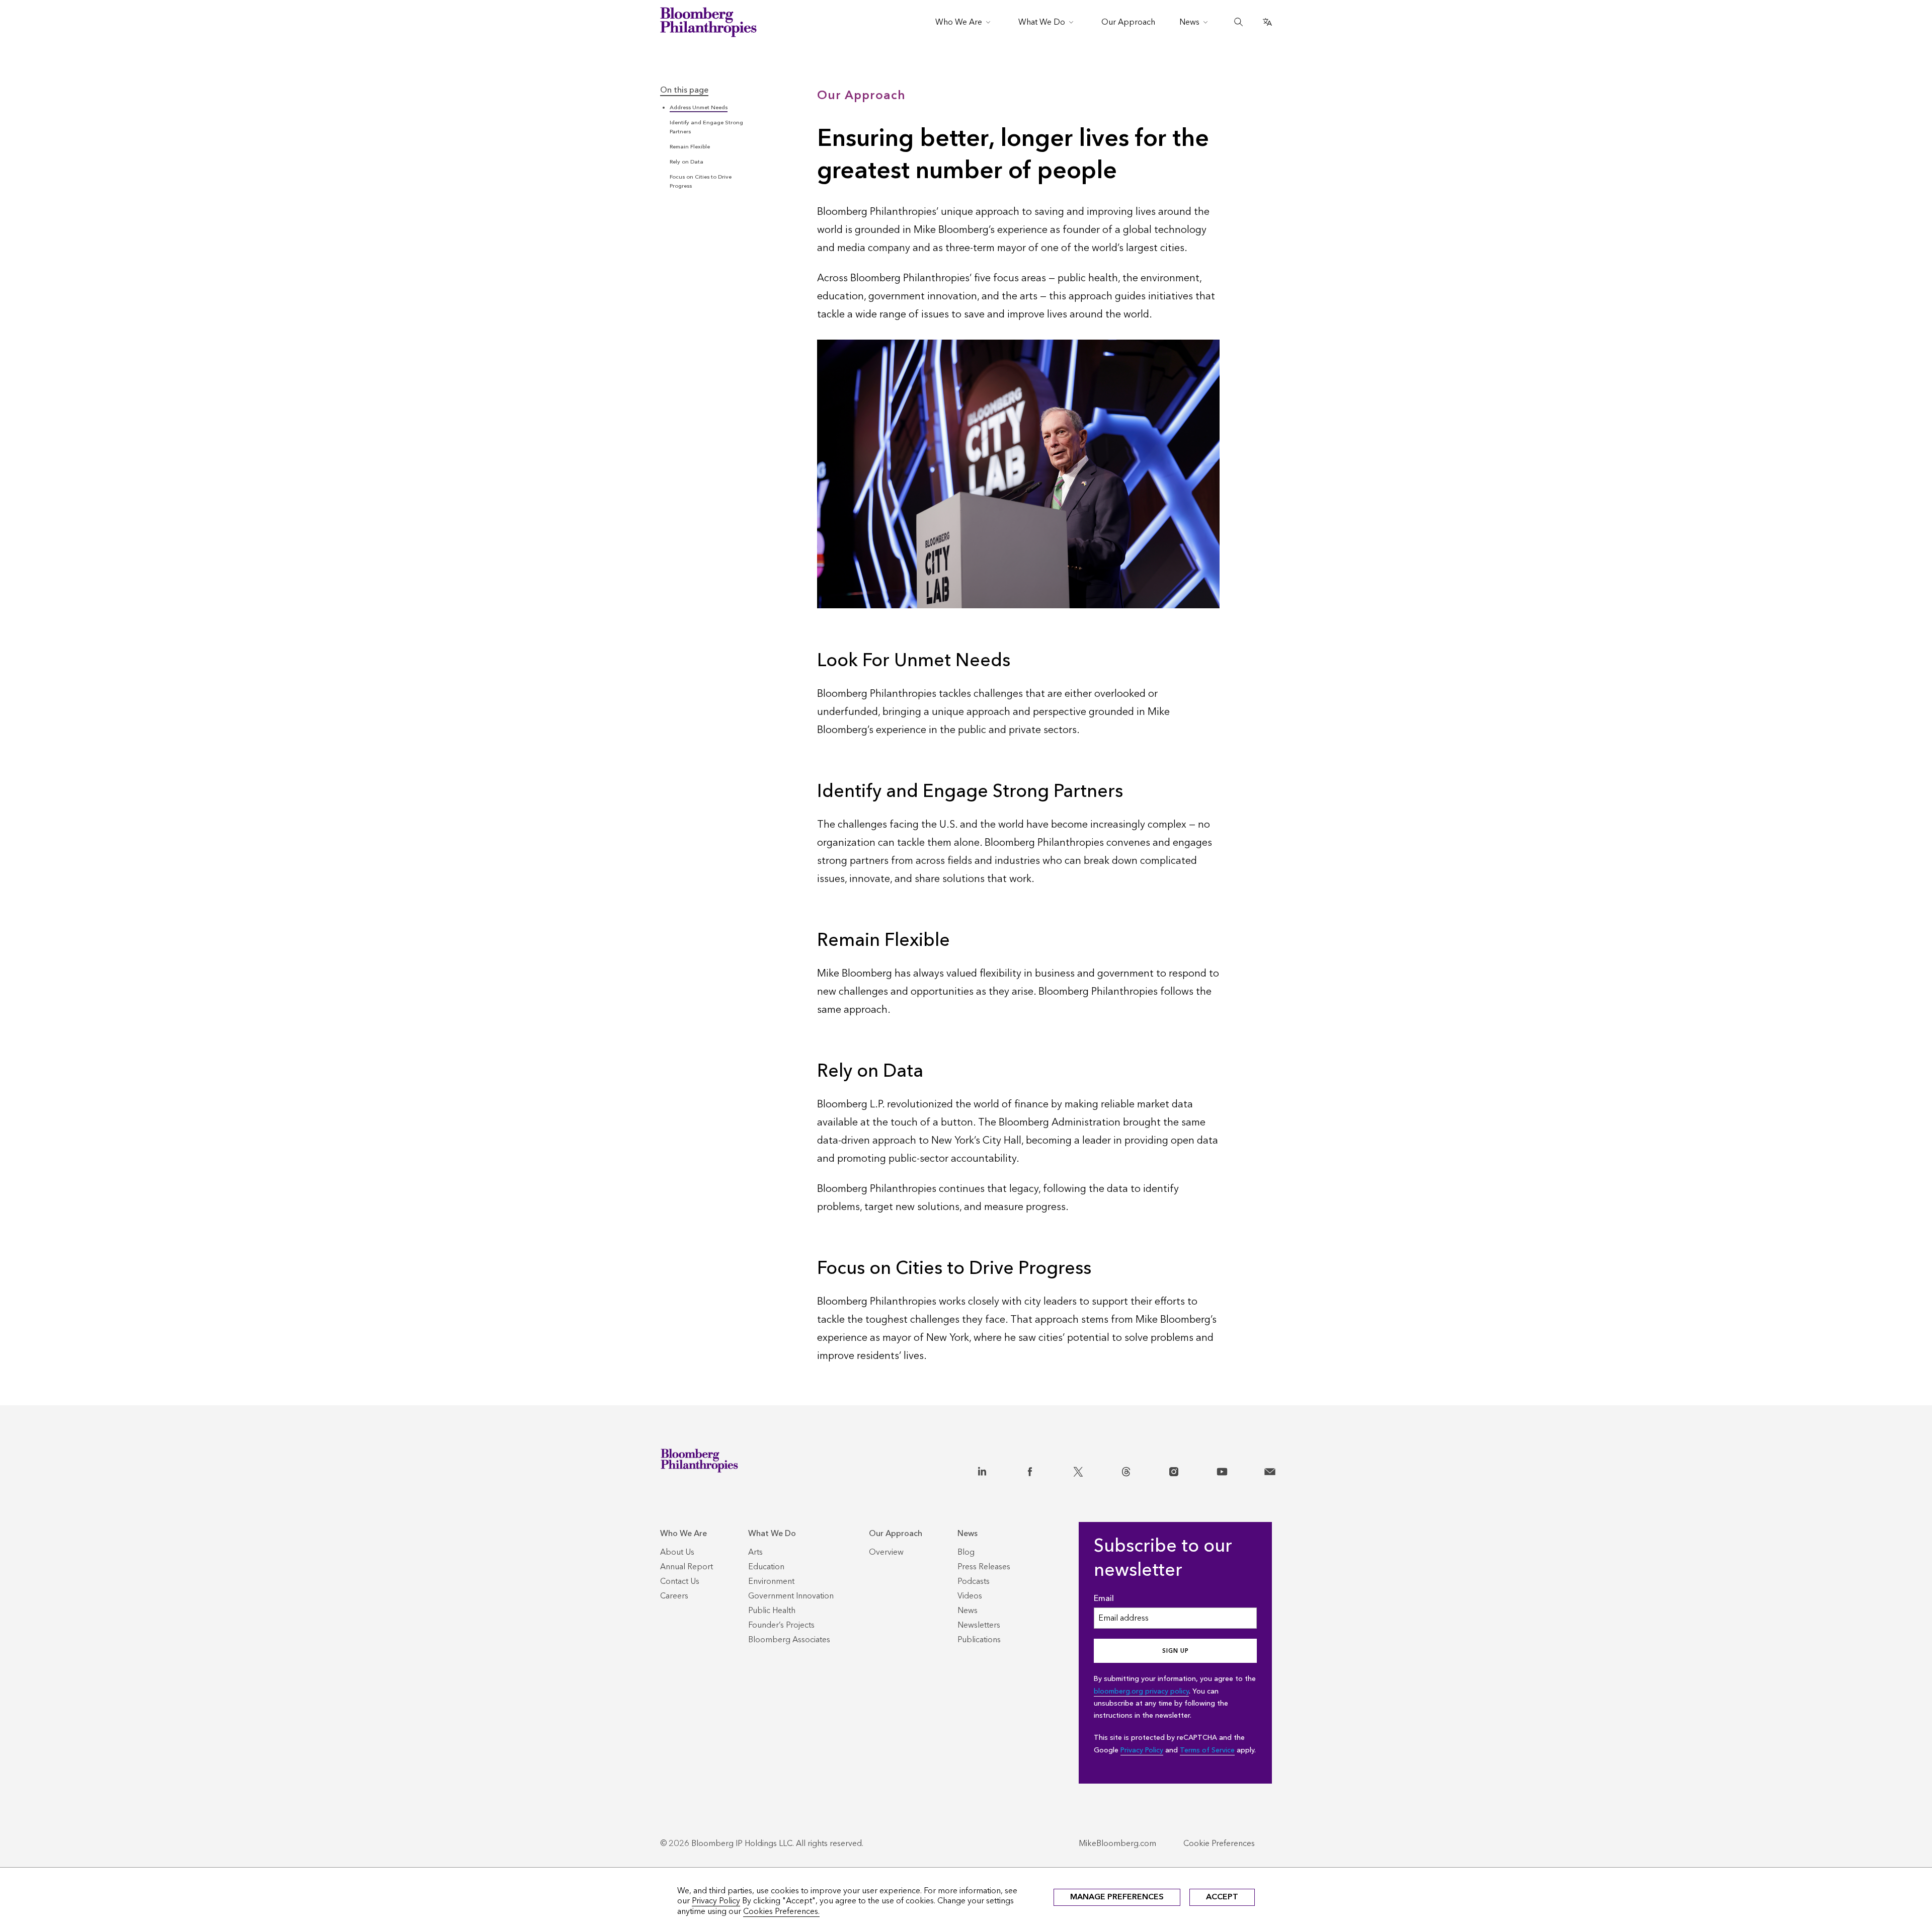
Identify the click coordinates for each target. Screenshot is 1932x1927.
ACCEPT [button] (1222, 1897)
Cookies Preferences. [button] (781, 1911)
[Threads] (1126, 1470)
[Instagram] (1174, 1470)
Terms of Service (1207, 1750)
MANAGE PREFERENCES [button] (1117, 1897)
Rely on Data (687, 162)
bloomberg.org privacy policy (1141, 1691)
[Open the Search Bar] (1239, 22)
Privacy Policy (1142, 1750)
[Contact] (1270, 1470)
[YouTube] (1222, 1470)
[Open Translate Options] (1267, 22)
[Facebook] (1030, 1470)
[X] (1078, 1470)
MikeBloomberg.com (1117, 1843)
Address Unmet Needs (699, 107)
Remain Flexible (690, 147)
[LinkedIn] (982, 1470)
